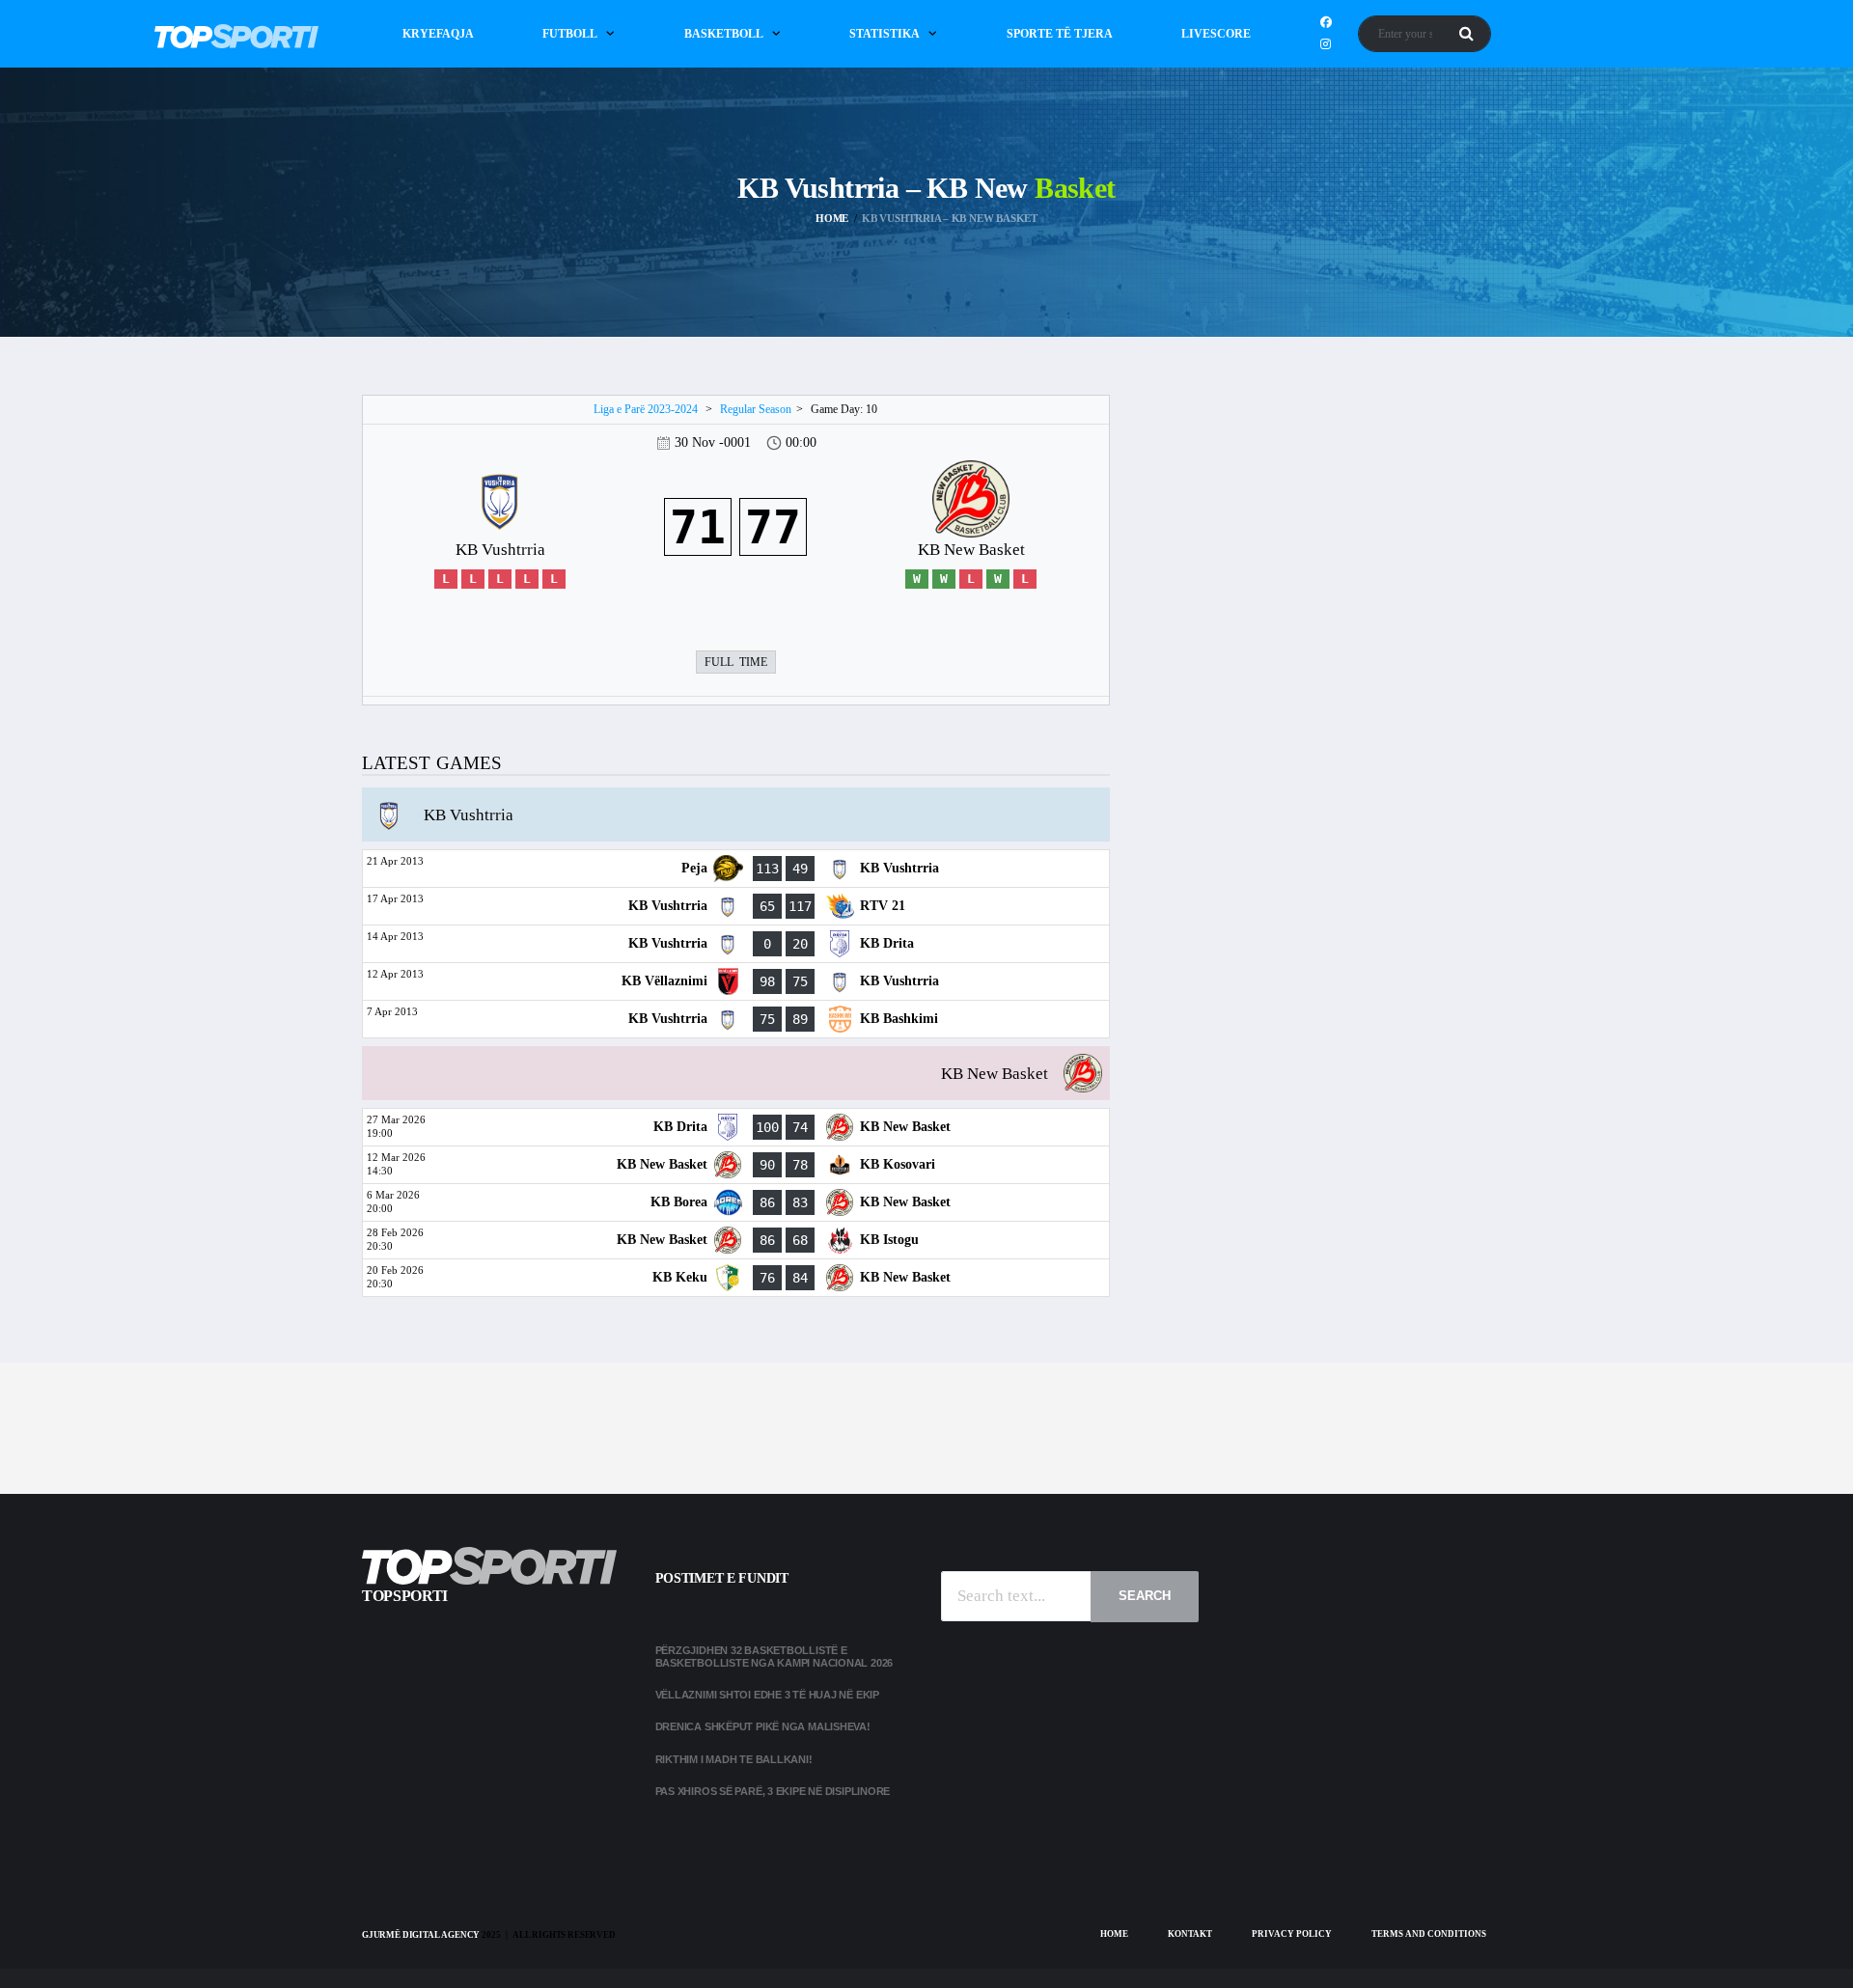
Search (1145, 1596)
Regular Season (756, 409)
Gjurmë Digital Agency (421, 1935)
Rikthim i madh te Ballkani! (734, 1759)
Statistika (885, 34)
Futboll (570, 34)
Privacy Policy (1292, 1934)
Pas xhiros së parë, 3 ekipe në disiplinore (773, 1791)
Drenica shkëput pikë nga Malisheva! (763, 1726)
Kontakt (1190, 1934)
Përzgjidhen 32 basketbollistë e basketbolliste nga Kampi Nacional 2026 (775, 1657)
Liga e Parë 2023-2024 (646, 409)
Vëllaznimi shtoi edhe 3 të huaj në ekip (767, 1695)
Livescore (1216, 34)
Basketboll (724, 34)
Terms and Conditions (1429, 1934)
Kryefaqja (438, 34)
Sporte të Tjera (1060, 34)
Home (1114, 1934)
